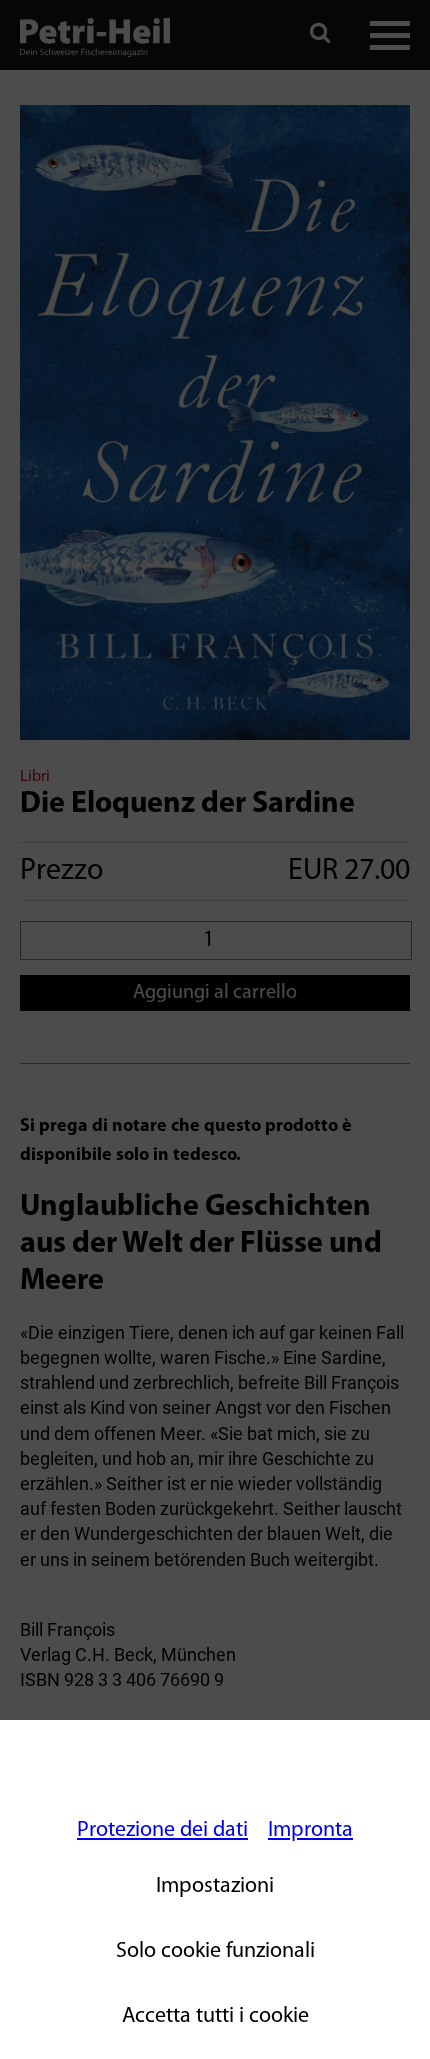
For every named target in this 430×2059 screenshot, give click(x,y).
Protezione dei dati (162, 1830)
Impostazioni (215, 1886)
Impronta (310, 1830)
